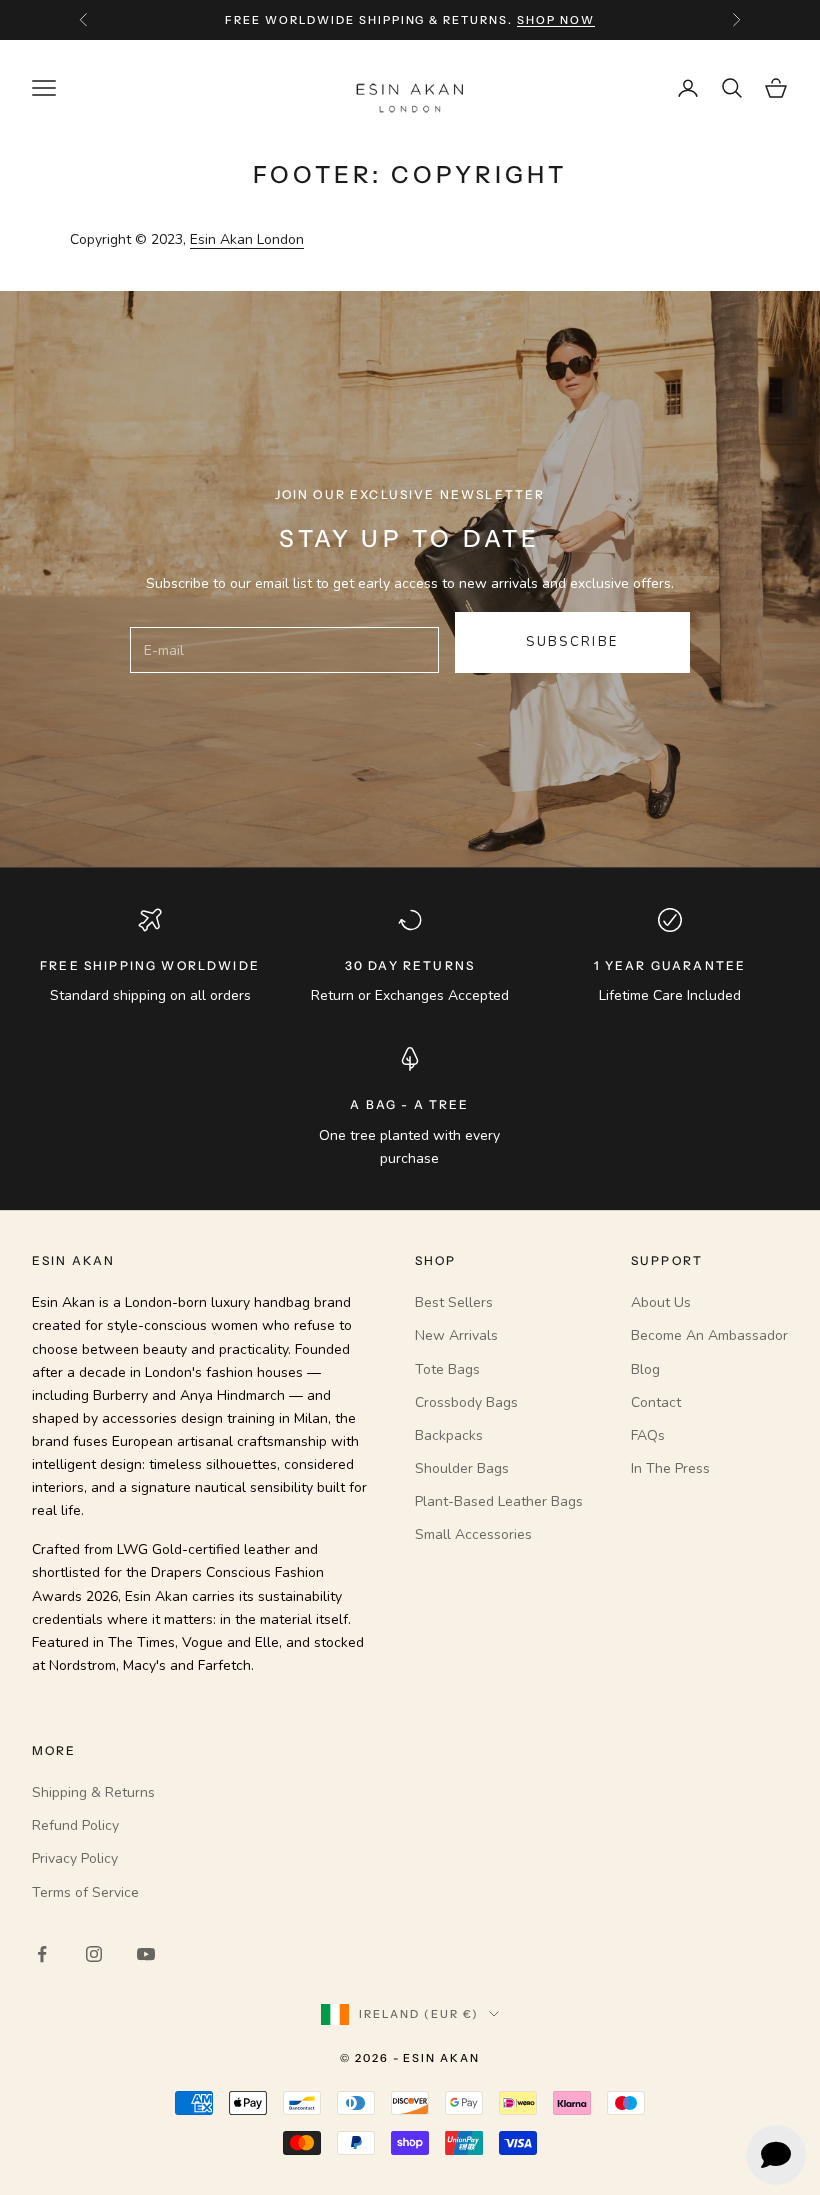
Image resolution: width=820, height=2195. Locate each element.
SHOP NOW (556, 20)
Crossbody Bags (466, 1402)
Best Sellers (454, 1302)
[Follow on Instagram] (94, 1954)
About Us (661, 1302)
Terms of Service (85, 1892)
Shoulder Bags (462, 1468)
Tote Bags (447, 1369)
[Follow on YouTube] (146, 1954)
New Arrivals (456, 1335)
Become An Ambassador (709, 1335)
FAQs (648, 1435)
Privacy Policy (75, 1858)
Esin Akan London (247, 239)
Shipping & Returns (93, 1792)
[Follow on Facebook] (42, 1954)
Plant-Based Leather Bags (499, 1501)
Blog (645, 1369)
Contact (656, 1402)
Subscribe (572, 642)
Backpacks (449, 1435)
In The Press (670, 1468)
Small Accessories (473, 1534)
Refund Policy (75, 1825)
